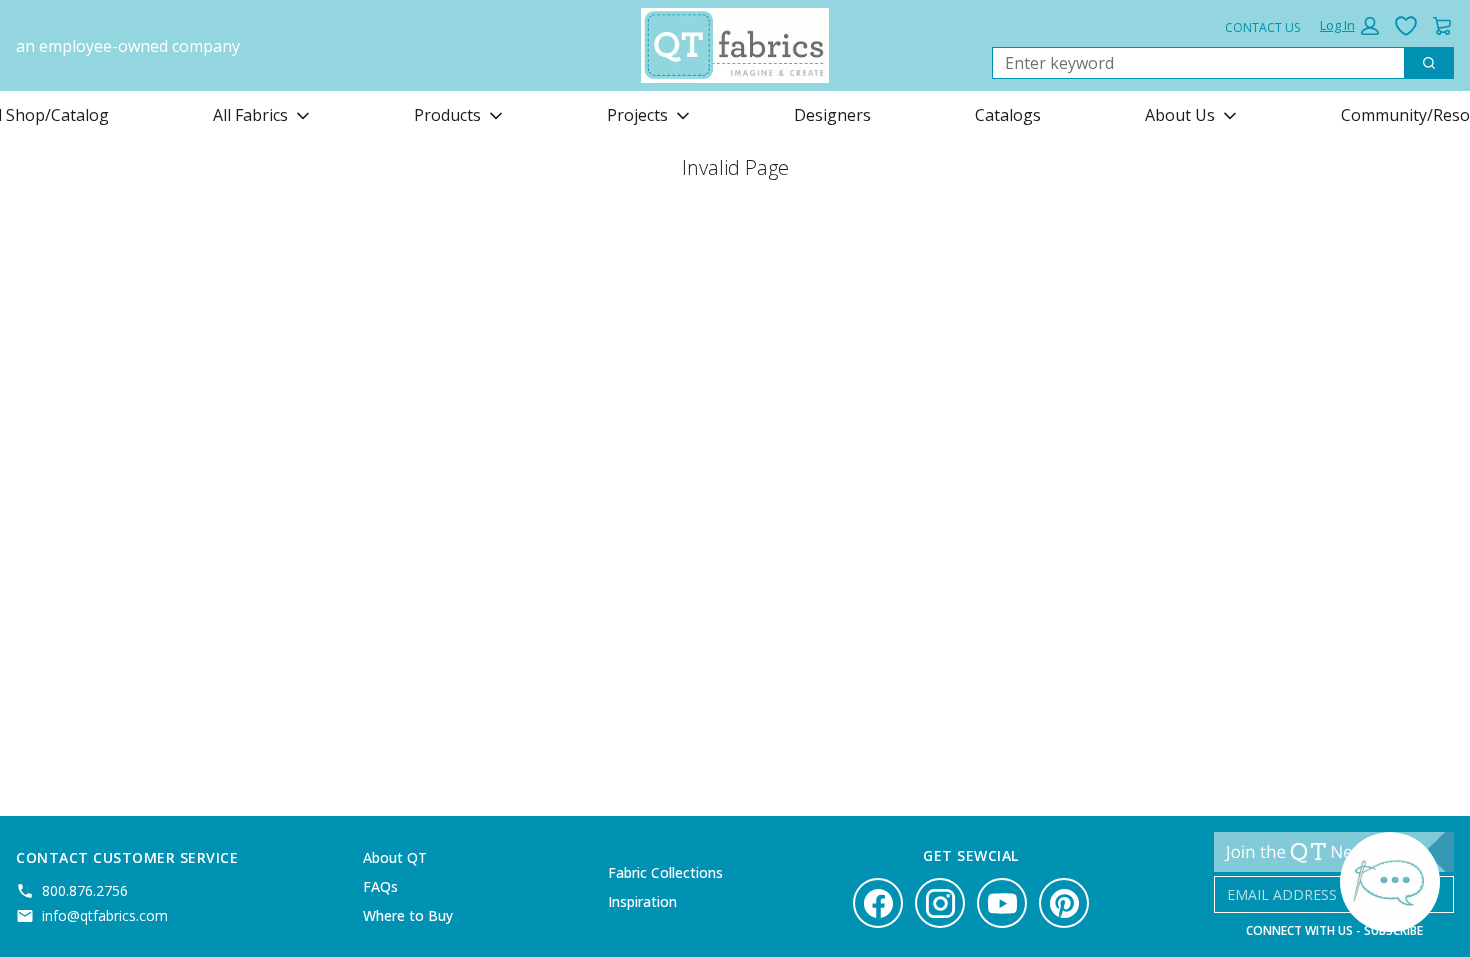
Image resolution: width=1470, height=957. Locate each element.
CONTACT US (1262, 27)
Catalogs (1008, 115)
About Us (1180, 115)
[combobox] (1190, 63)
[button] (1349, 26)
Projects (637, 115)
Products (447, 115)
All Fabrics (250, 115)
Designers (832, 115)
